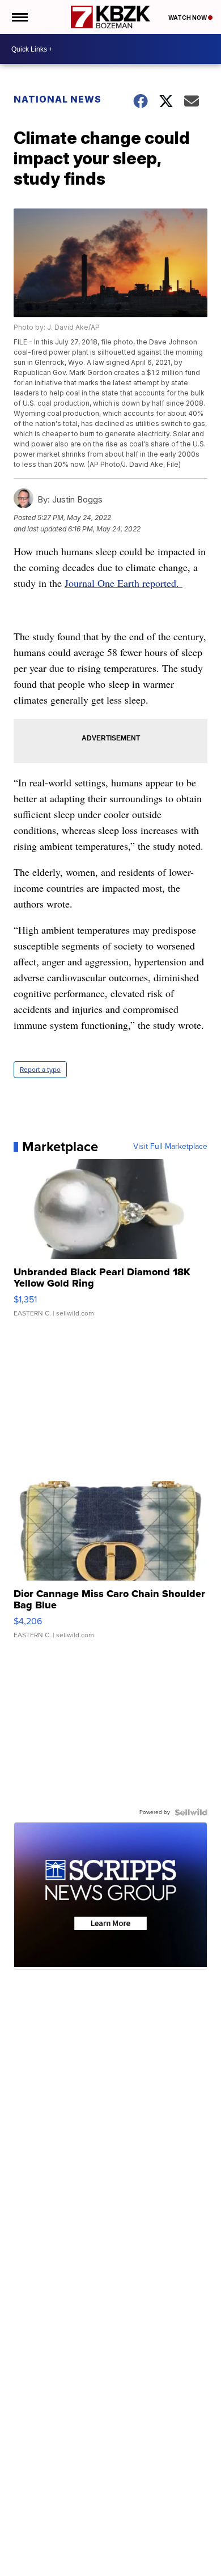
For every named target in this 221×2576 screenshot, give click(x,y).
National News (58, 99)
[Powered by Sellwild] (191, 1812)
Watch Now (188, 18)
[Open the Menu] (19, 17)
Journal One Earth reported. (124, 583)
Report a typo (40, 1070)
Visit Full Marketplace (170, 1147)
